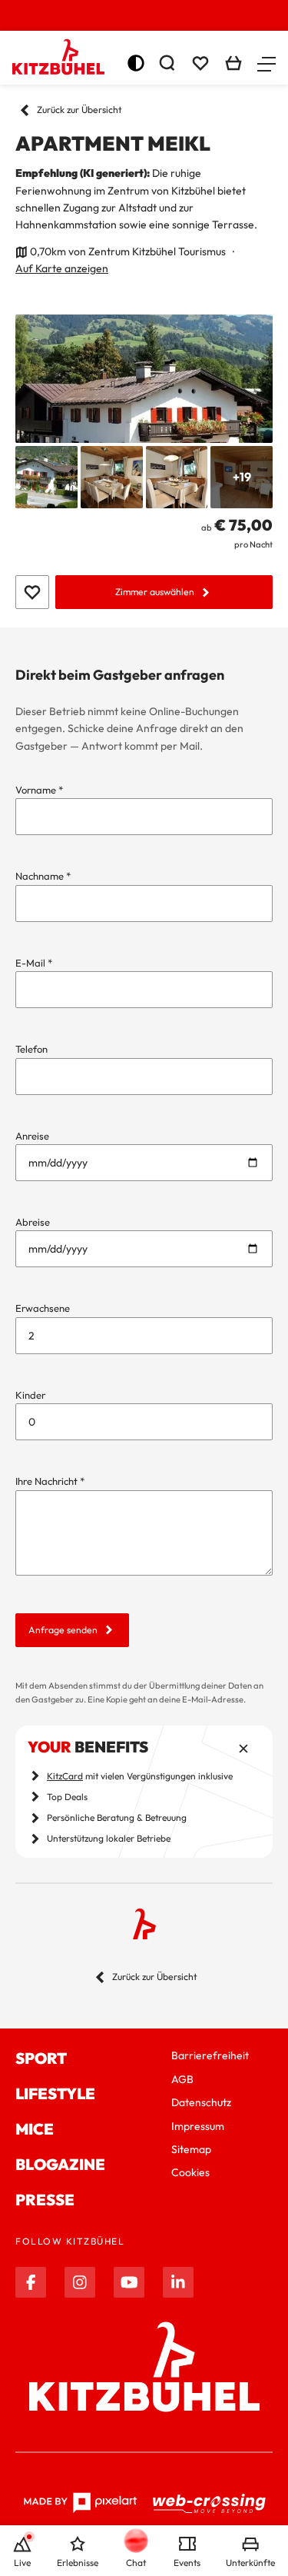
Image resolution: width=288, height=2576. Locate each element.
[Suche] (167, 63)
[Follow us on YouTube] (129, 2282)
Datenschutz (201, 2102)
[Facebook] (31, 2282)
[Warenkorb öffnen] (233, 63)
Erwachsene (43, 1308)
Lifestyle (55, 2093)
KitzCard (65, 1776)
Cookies (190, 2172)
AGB (182, 2079)
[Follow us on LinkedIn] (178, 2282)
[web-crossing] (210, 2503)
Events (187, 2563)
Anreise (32, 1136)
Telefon (31, 1049)
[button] (266, 63)
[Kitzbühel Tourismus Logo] (58, 57)
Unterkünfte (250, 2563)
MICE (35, 2129)
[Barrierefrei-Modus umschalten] (136, 63)
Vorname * (39, 790)
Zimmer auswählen (155, 592)
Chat (136, 2563)
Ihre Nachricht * (50, 1481)
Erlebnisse (78, 2563)
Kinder (30, 1395)
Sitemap (191, 2149)
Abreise (33, 1222)
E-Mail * (34, 963)
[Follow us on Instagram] (80, 2282)
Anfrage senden (63, 1630)
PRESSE (45, 2200)
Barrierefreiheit (210, 2055)
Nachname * (43, 876)
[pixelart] (80, 2503)
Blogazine (60, 2164)
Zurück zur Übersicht (79, 110)
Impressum (198, 2126)
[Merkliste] (200, 63)
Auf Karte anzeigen (62, 268)
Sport (41, 2058)
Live (22, 2563)
